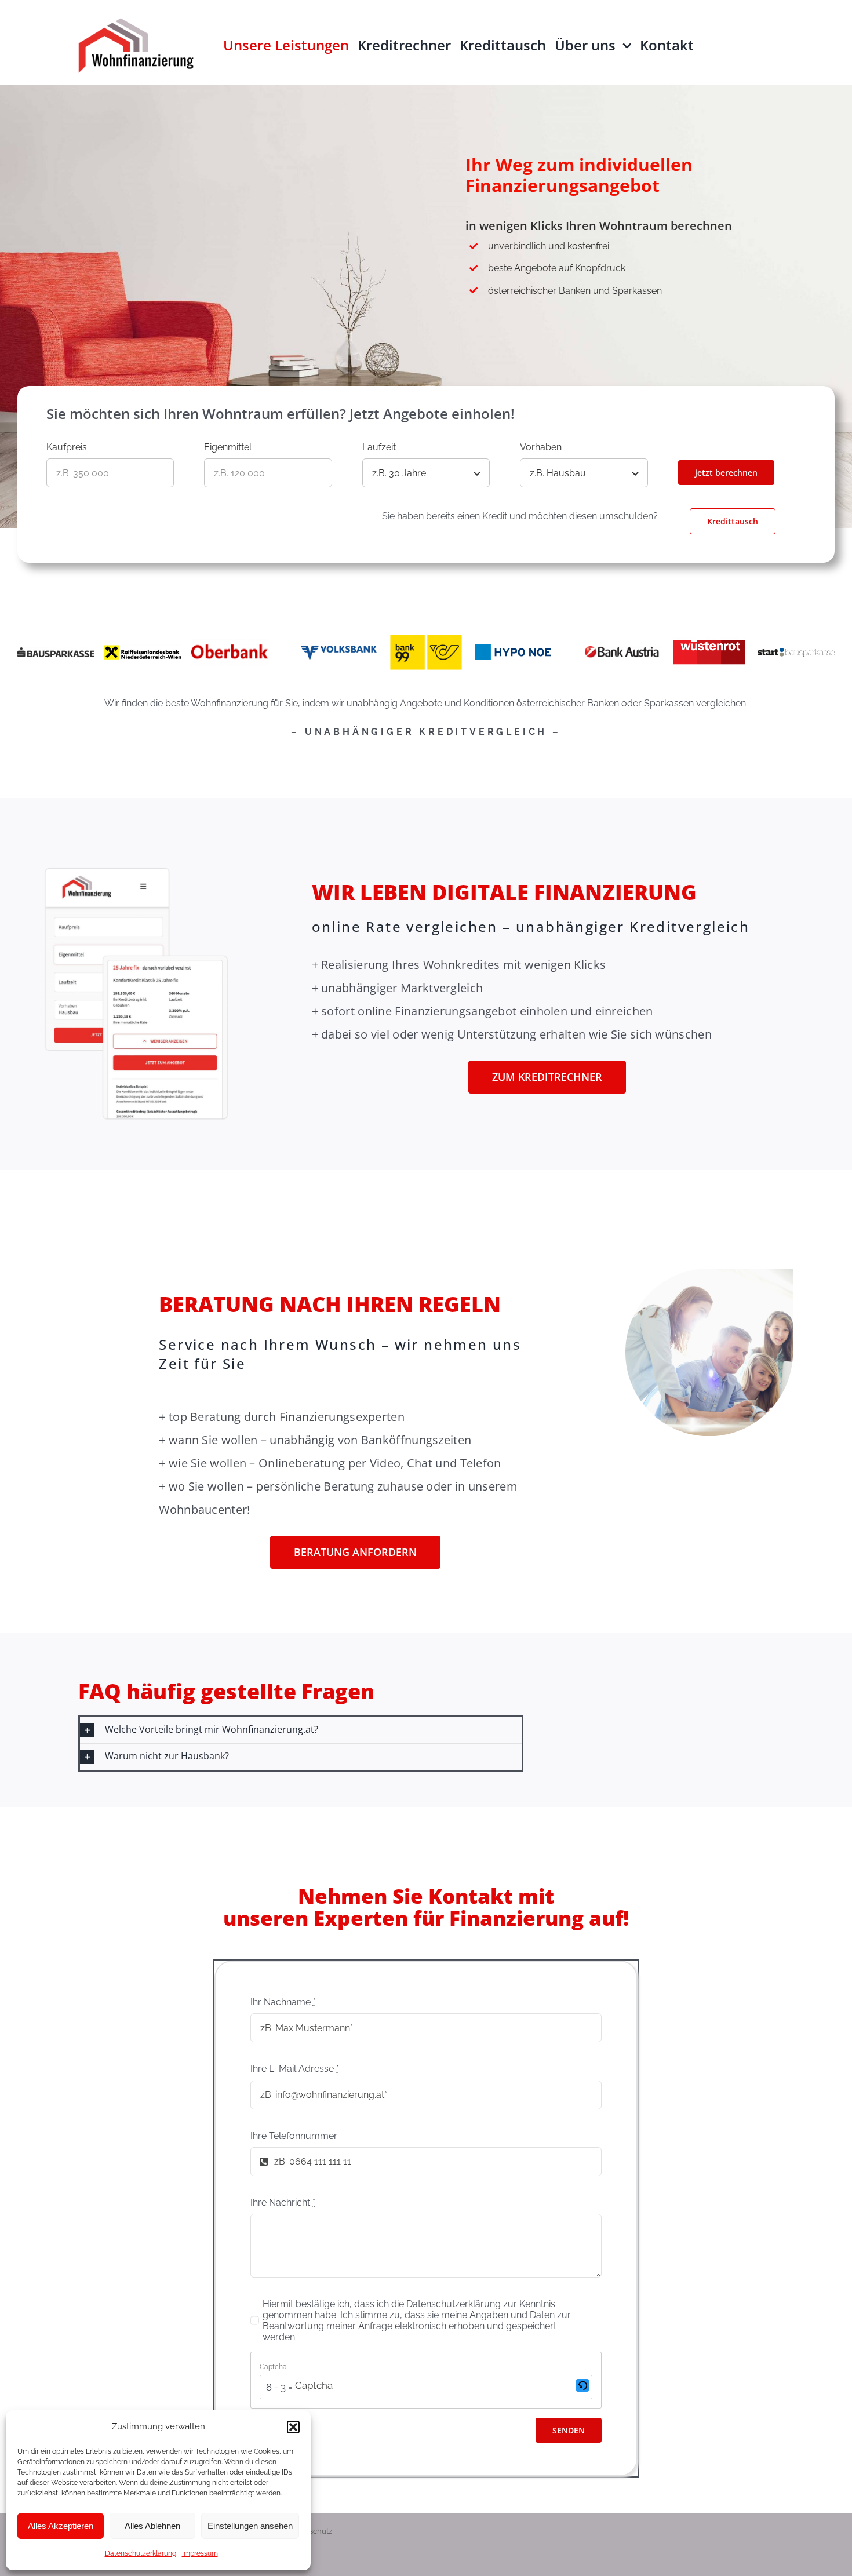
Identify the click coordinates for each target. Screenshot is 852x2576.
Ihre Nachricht (283, 2202)
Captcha (273, 2367)
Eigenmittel (228, 447)
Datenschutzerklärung (141, 2553)
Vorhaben (541, 447)
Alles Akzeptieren (61, 2526)
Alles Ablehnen (152, 2526)
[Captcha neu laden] (582, 2385)
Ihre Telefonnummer (294, 2136)
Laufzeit (379, 447)
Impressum (200, 2553)
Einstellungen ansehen (250, 2526)
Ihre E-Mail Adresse (295, 2069)
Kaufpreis (67, 447)
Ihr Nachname (283, 2002)
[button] (293, 2427)
